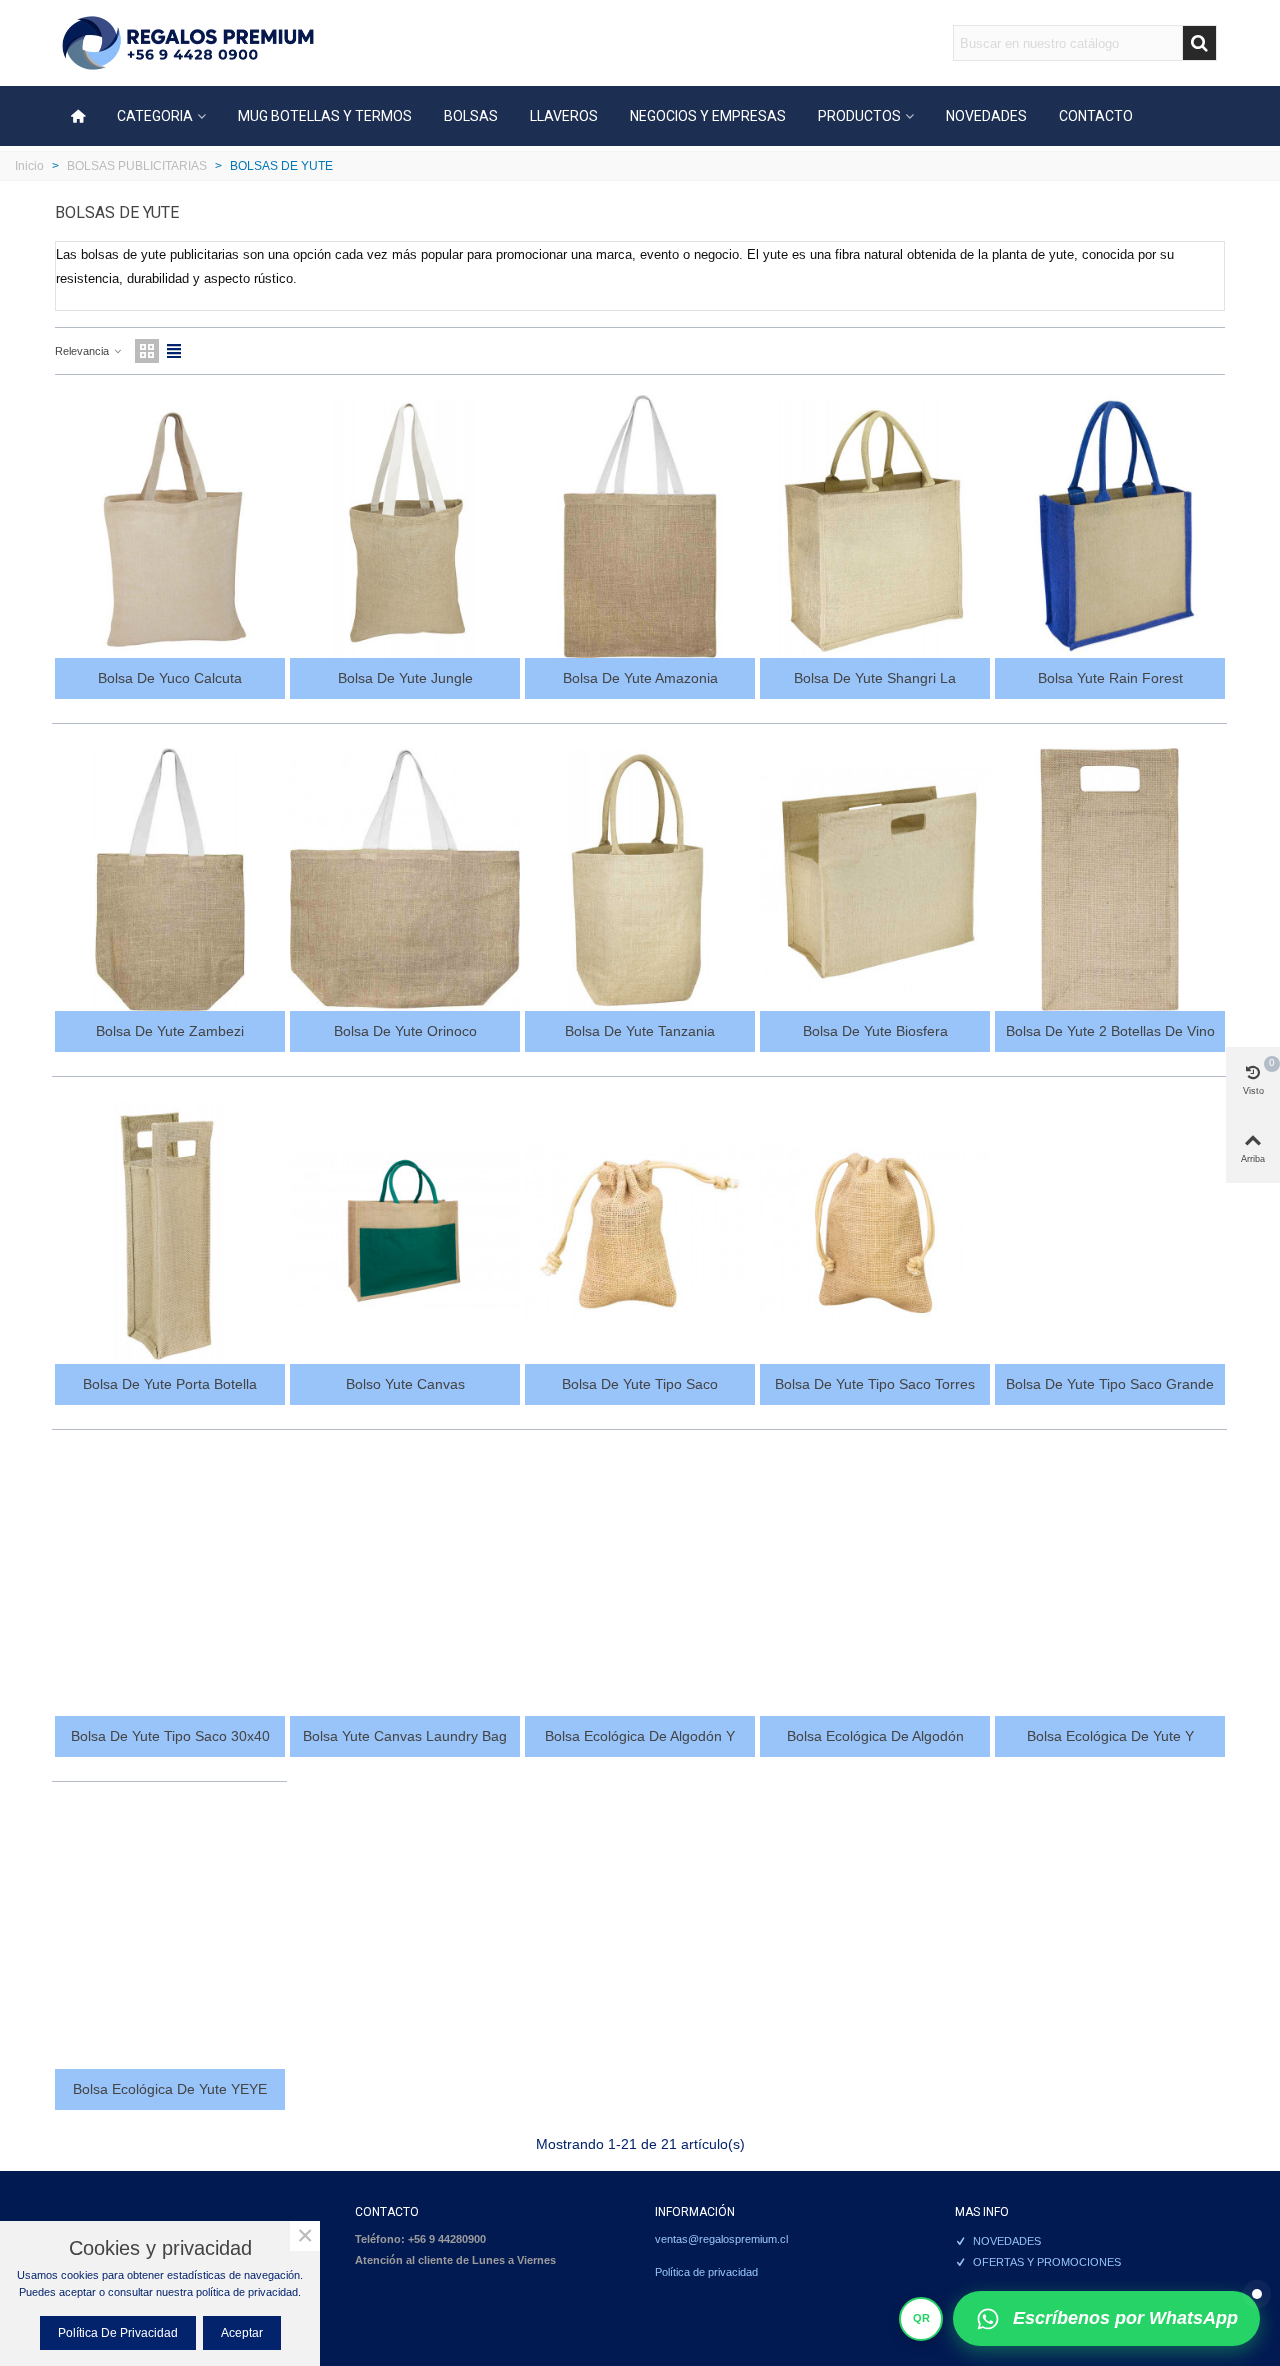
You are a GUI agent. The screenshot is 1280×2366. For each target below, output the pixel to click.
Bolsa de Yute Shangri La (875, 678)
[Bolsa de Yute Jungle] (405, 526)
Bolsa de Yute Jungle (405, 678)
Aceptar (242, 2333)
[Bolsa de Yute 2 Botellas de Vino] (1110, 879)
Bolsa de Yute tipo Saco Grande (1110, 1384)
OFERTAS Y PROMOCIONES (1047, 2262)
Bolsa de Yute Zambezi (170, 1031)
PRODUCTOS (859, 116)
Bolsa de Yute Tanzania (640, 1031)
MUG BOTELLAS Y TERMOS (325, 116)
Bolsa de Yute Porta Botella (170, 1384)
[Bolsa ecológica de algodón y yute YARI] (640, 1585)
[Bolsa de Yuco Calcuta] (170, 526)
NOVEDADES (986, 116)
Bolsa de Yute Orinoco (405, 1031)
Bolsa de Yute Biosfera (875, 1031)
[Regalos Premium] (188, 43)
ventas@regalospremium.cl (721, 2239)
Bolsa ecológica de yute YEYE (170, 2089)
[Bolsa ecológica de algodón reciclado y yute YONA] (875, 1585)
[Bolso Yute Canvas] (405, 1232)
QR (921, 2318)
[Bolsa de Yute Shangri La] (875, 526)
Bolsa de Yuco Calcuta (170, 678)
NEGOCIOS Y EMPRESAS (708, 116)
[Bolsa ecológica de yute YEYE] (170, 1937)
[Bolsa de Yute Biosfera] (875, 879)
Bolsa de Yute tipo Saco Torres (875, 1384)
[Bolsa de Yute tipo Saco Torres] (875, 1232)
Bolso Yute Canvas (405, 1384)
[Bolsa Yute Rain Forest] (1110, 526)
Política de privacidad (706, 2272)
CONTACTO (1096, 116)
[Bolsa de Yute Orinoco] (405, 879)
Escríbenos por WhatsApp (1125, 2318)
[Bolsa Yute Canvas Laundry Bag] (405, 1585)
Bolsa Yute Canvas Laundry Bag (405, 1736)
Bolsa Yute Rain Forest (1110, 678)
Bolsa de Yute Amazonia (640, 678)
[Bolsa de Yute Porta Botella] (170, 1232)
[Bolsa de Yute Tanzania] (640, 879)
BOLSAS (471, 116)
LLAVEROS (564, 116)
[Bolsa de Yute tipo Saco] (640, 1232)
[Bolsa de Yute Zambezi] (170, 879)
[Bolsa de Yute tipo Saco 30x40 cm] (170, 1585)
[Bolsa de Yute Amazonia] (640, 526)
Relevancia (83, 351)
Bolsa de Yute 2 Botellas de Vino (1110, 1031)
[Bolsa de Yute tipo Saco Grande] (1110, 1232)
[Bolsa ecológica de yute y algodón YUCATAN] (1110, 1585)
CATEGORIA (155, 116)
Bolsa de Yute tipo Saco (640, 1384)
